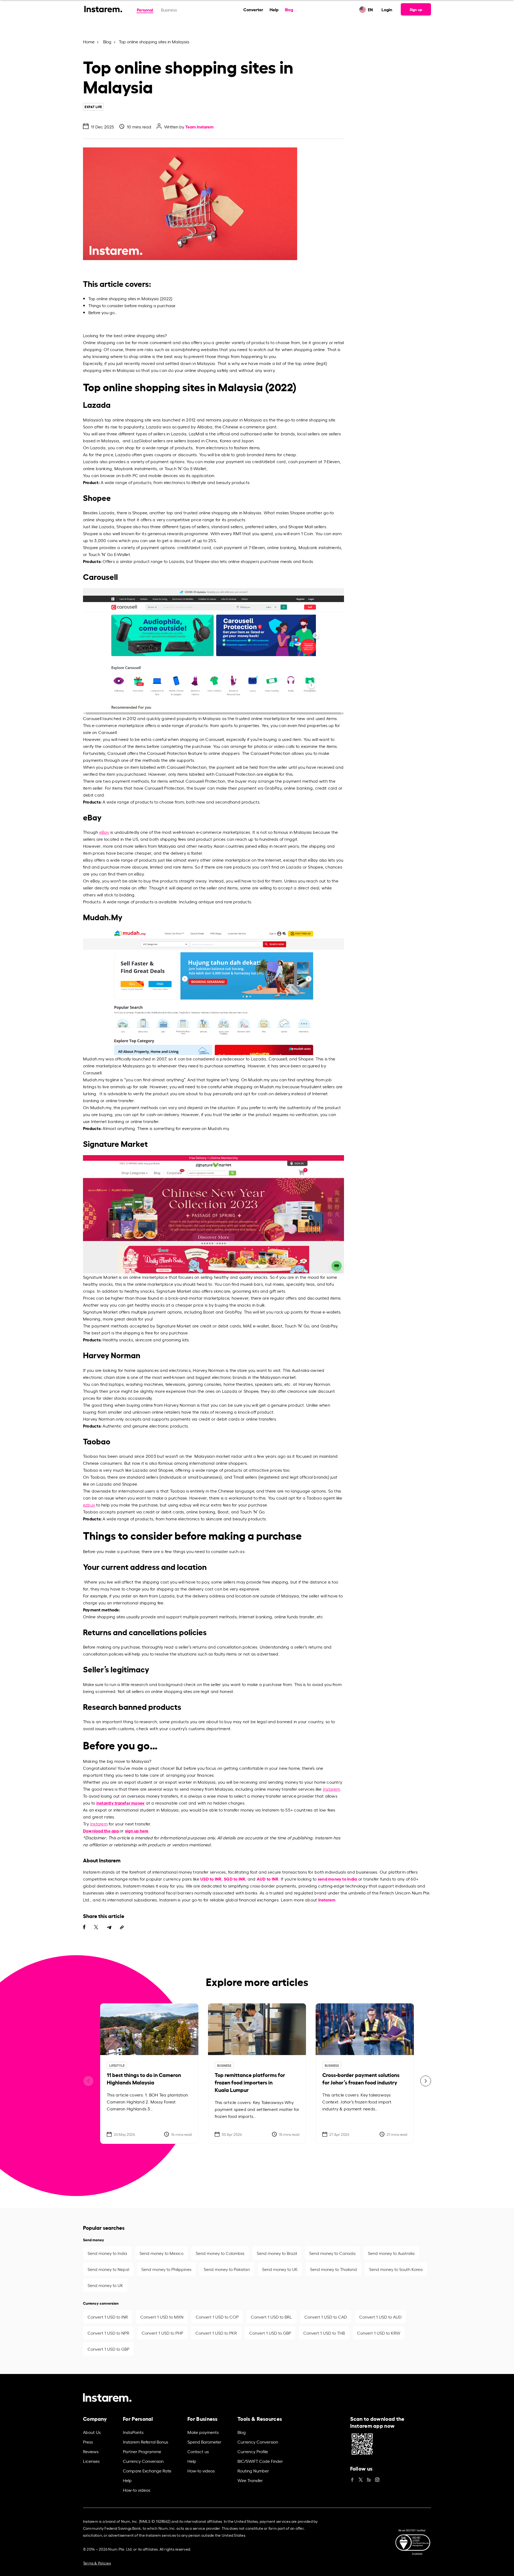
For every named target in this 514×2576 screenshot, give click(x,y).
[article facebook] (84, 1927)
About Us (92, 2432)
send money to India (337, 1879)
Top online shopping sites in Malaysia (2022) (130, 298)
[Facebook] (352, 2478)
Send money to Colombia (220, 2253)
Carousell (92, 718)
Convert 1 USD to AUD (380, 2317)
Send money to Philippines (166, 2269)
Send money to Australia (391, 2253)
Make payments (203, 2432)
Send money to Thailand (333, 2269)
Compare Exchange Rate (147, 2471)
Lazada (154, 427)
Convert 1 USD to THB (324, 2333)
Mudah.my (94, 1059)
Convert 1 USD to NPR (108, 2333)
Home (89, 41)
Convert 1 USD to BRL (271, 2317)
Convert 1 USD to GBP (270, 2333)
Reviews (91, 2451)
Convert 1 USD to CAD (326, 2317)
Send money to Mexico (161, 2253)
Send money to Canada (332, 2253)
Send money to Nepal (108, 2269)
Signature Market (100, 1277)
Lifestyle (117, 2065)
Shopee (140, 512)
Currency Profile (253, 2451)
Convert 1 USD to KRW (379, 2333)
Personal (145, 9)
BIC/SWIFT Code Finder (260, 2461)
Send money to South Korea (396, 2269)
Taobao (90, 1456)
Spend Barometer (204, 2442)
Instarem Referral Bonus (145, 2442)
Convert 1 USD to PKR (216, 2333)
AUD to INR (268, 1879)
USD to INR (211, 1879)
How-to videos (137, 2490)
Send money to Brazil (277, 2253)
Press (88, 2442)
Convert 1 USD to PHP (162, 2333)
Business (169, 10)
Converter (253, 9)
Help (274, 9)
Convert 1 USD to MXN (162, 2317)
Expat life (93, 107)
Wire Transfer (250, 2480)
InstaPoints (133, 2432)
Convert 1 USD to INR (108, 2317)
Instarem (332, 1789)
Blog (289, 9)
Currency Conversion (143, 2461)
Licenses (91, 2461)
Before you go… (103, 312)
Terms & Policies (97, 2563)
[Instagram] (377, 2478)
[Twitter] (361, 2478)
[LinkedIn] (369, 2478)
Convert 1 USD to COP (217, 2317)
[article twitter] (96, 1927)
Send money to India (107, 2253)
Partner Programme (142, 2451)
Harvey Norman (209, 1370)
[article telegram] (109, 1927)
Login (387, 9)
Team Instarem (199, 126)
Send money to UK (280, 2269)
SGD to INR (235, 1879)
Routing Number (253, 2471)
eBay (104, 832)
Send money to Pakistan (227, 2269)
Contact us (198, 2451)
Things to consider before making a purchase (132, 305)
